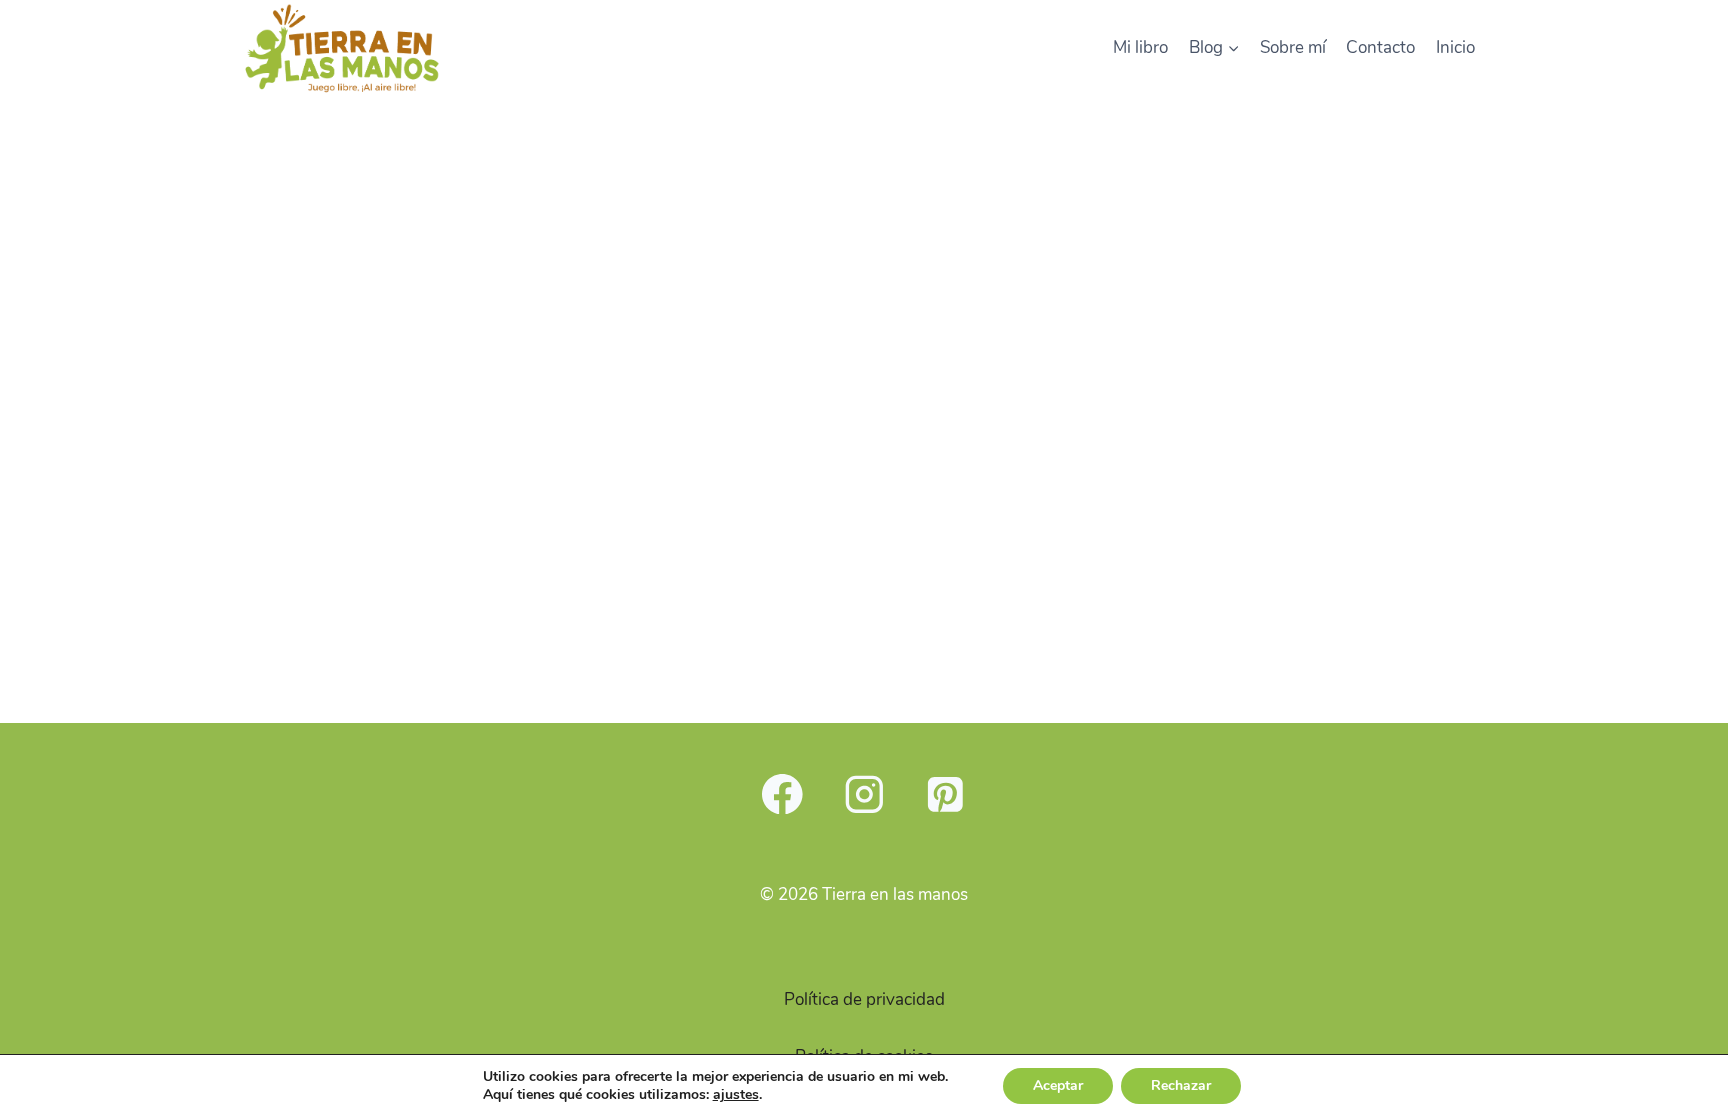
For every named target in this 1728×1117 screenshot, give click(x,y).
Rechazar (1181, 1085)
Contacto (1380, 47)
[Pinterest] (945, 793)
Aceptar (1058, 1085)
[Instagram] (863, 793)
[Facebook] (782, 793)
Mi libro (1140, 47)
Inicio (1455, 47)
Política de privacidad (864, 999)
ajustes (736, 1095)
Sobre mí (1293, 47)
